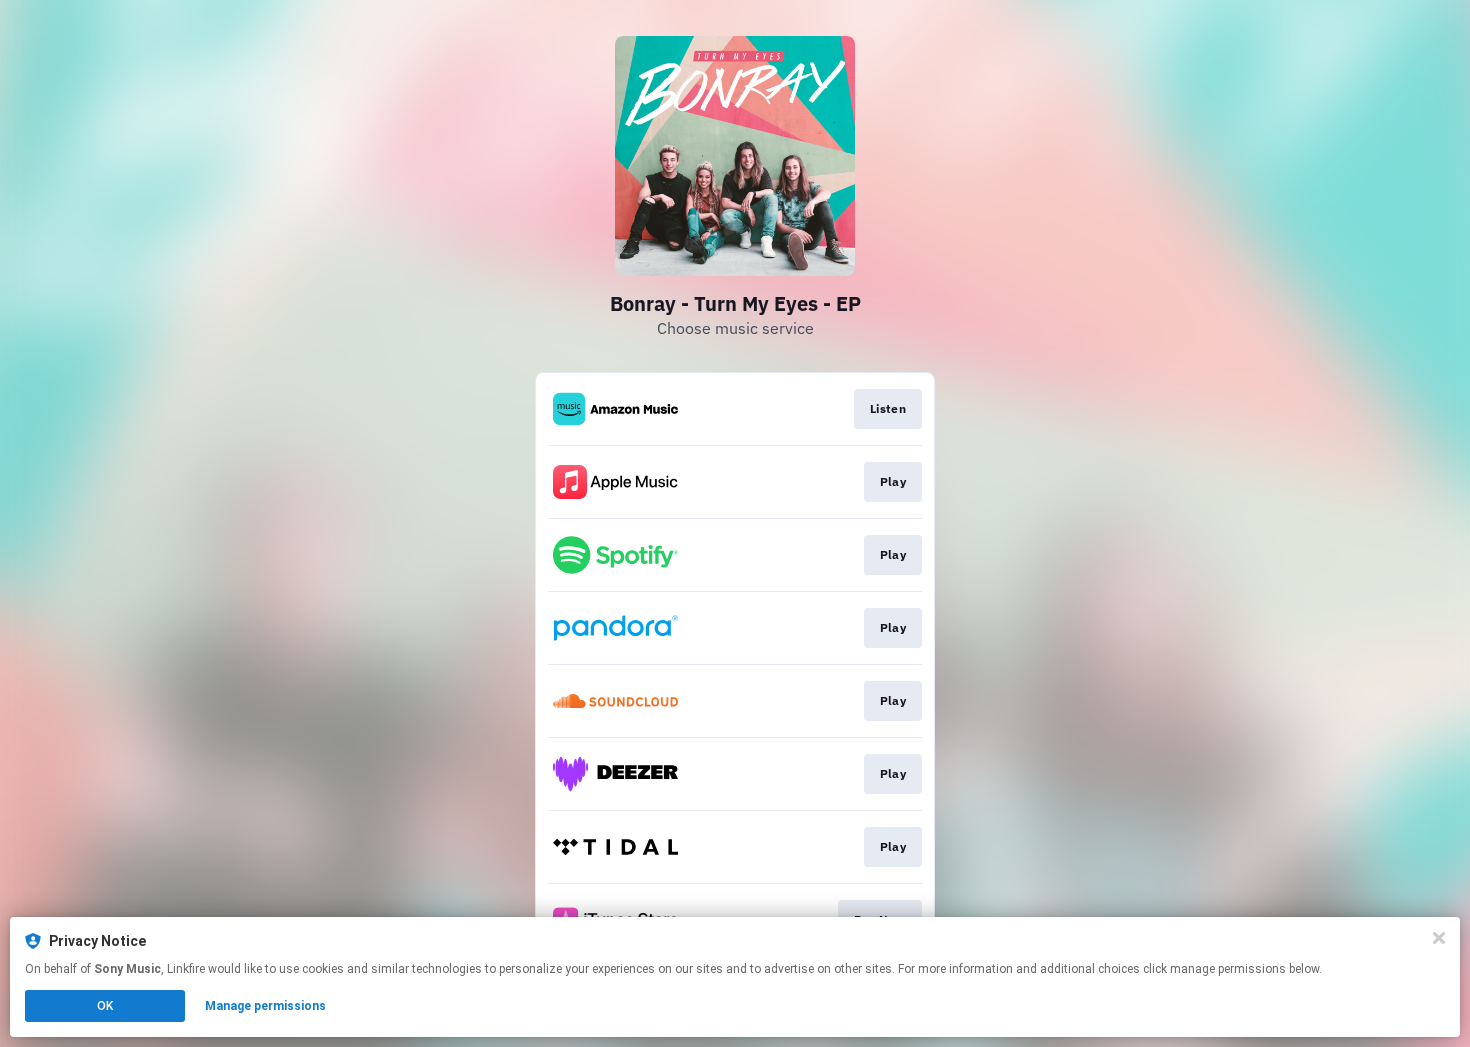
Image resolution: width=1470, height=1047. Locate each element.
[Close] (1439, 938)
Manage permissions (265, 1006)
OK (105, 1006)
